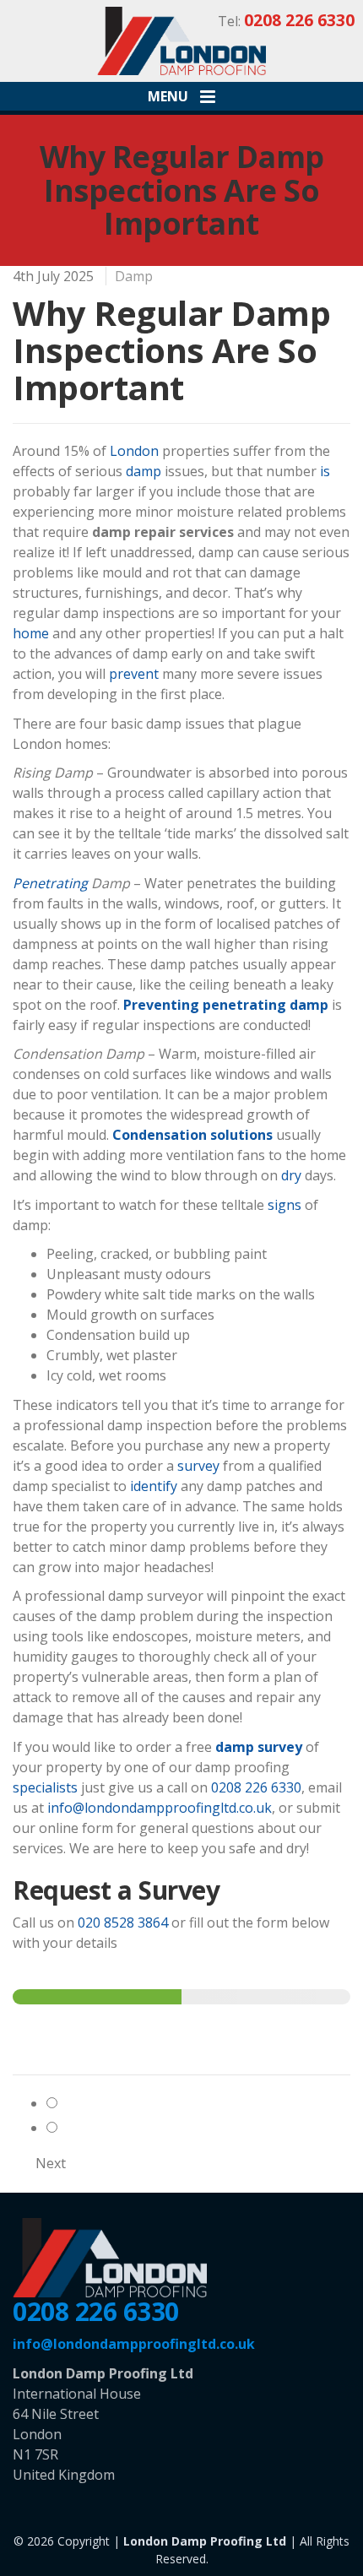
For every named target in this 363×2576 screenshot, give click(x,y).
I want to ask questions (137, 2103)
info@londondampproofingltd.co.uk (160, 1808)
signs (284, 1205)
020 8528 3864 (123, 1923)
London (134, 451)
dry (291, 1175)
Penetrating (50, 883)
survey (198, 1466)
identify (154, 1486)
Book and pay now (119, 2128)
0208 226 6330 (256, 1787)
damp (144, 471)
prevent (134, 674)
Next (51, 2163)
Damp (134, 276)
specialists (45, 1787)
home (31, 633)
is (325, 471)
